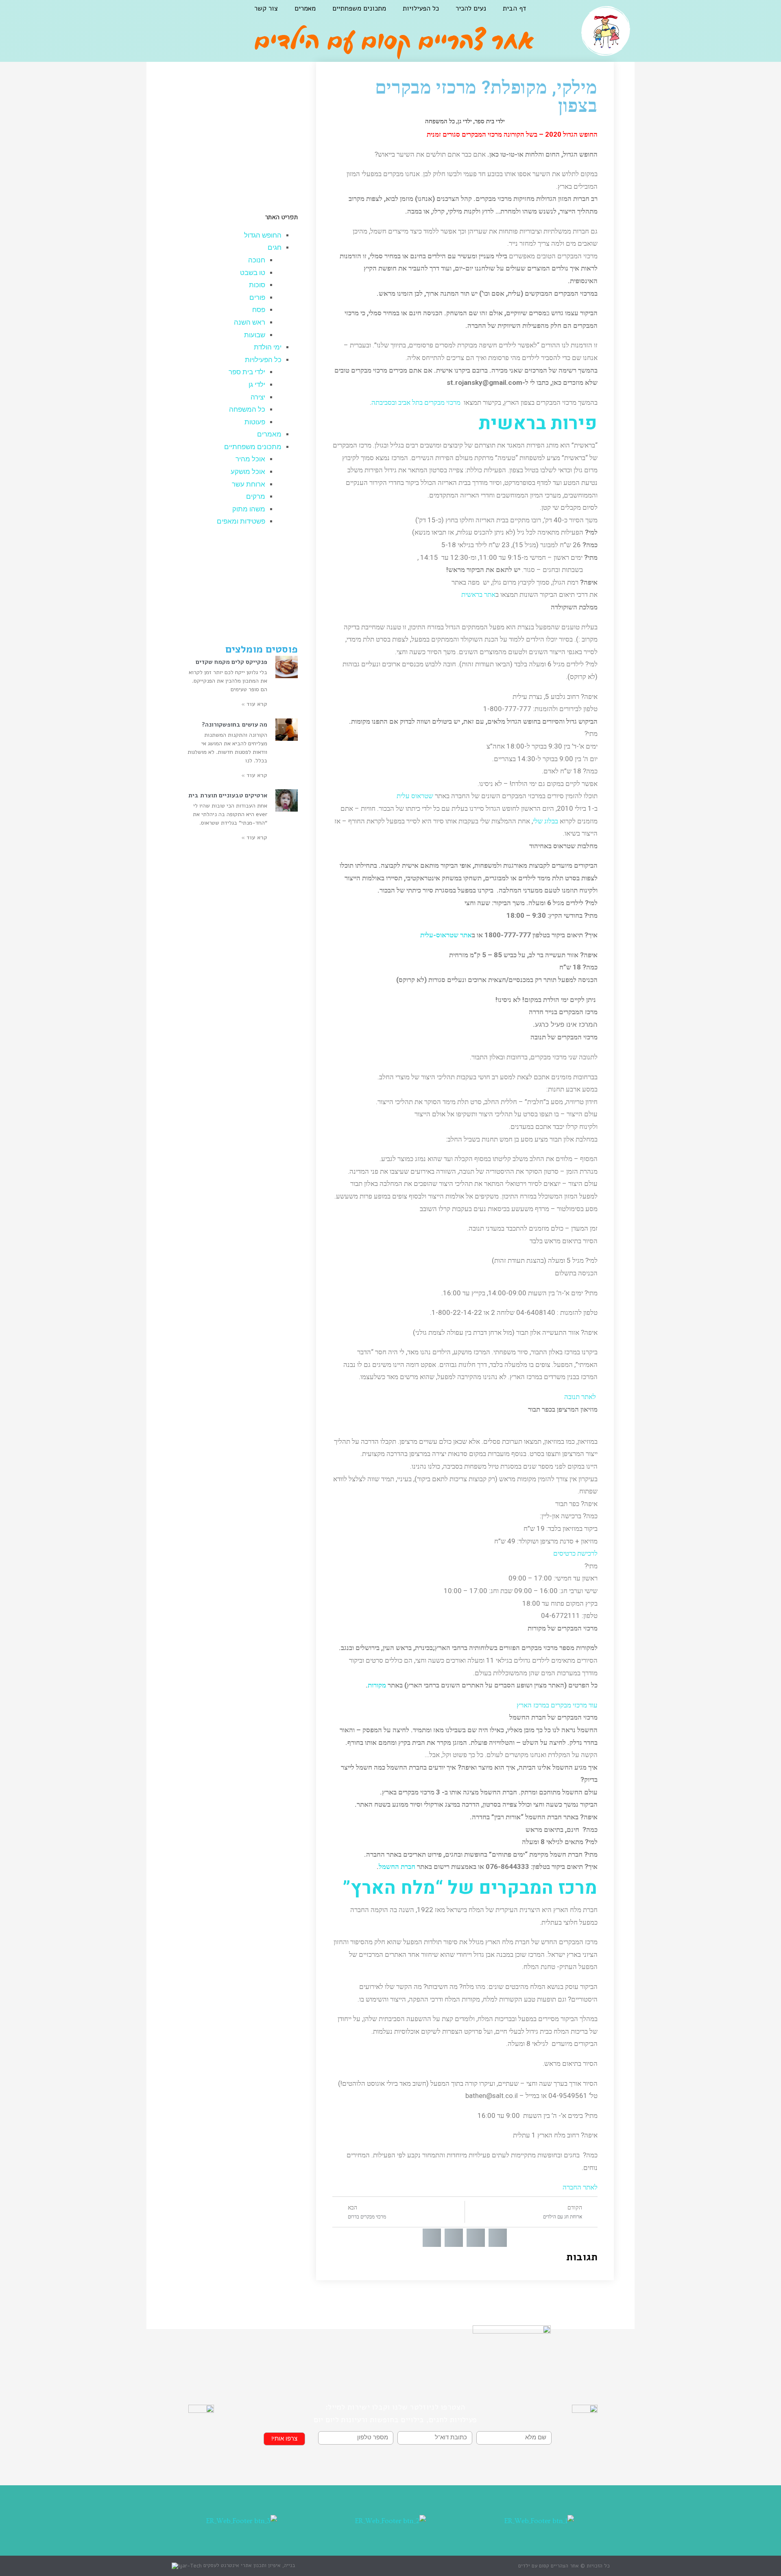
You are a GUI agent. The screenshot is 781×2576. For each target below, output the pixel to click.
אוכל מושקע (248, 472)
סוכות (257, 285)
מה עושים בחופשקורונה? (235, 725)
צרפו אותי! (284, 2439)
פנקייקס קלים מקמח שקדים (231, 662)
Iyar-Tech (190, 2566)
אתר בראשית (478, 594)
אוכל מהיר (250, 459)
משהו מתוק (249, 509)
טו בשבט (253, 273)
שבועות (255, 335)
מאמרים (305, 8)
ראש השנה (250, 322)
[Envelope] (154, 15)
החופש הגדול (263, 235)
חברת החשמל (397, 1867)
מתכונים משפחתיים (359, 8)
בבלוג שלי (545, 821)
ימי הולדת (268, 347)
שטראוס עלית (415, 796)
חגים (275, 248)
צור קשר (266, 8)
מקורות (377, 1685)
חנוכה (257, 260)
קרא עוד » (254, 704)
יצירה (258, 397)
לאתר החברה (580, 2187)
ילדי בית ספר (490, 121)
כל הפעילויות (421, 8)
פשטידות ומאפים (241, 521)
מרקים (256, 497)
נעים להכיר (471, 8)
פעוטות (255, 422)
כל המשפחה (440, 121)
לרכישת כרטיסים (575, 1553)
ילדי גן (465, 121)
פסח (259, 310)
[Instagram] (175, 15)
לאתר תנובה (580, 1397)
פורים (257, 298)
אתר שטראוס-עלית (446, 935)
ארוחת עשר (249, 484)
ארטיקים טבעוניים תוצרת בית (228, 795)
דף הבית (514, 8)
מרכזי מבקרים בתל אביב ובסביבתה (416, 402)
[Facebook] (195, 15)
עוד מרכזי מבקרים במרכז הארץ (557, 1705)
